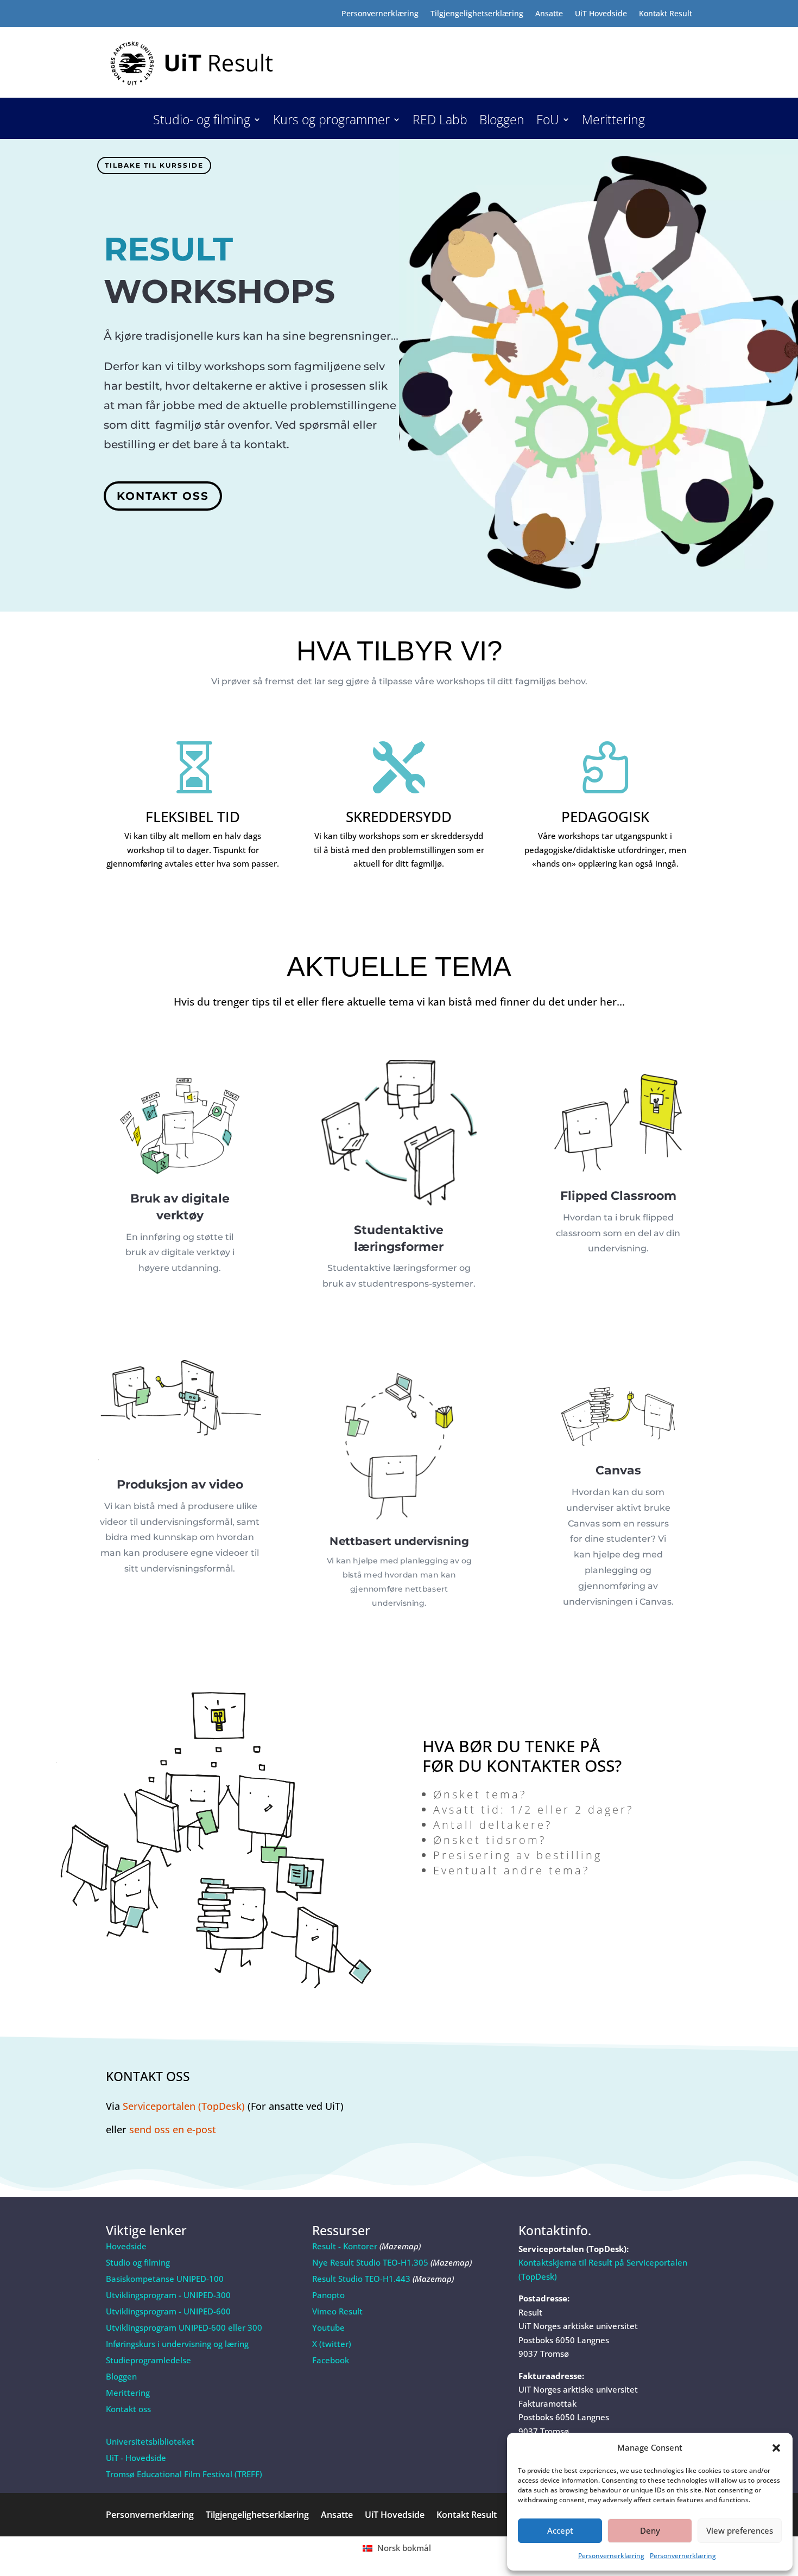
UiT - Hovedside (136, 2458)
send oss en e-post (173, 2129)
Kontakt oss (128, 2409)
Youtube (328, 2327)
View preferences (740, 2530)
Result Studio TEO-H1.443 (361, 2279)
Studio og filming (138, 2262)
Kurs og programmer (331, 122)
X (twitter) (332, 2344)
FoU (548, 122)
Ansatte (549, 14)
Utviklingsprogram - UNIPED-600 (168, 2311)
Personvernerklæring (611, 2556)
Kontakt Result (666, 14)
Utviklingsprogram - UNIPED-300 (168, 2295)
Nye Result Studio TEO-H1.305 (370, 2262)
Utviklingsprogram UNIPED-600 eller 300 (184, 2327)
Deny (650, 2530)
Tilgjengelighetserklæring (477, 14)
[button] (776, 2448)
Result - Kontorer (345, 2246)
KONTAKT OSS (163, 496)
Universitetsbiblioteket (150, 2441)
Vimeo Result (337, 2311)
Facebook (331, 2360)
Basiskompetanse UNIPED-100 (165, 2279)
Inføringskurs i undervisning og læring (177, 2344)
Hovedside (126, 2246)
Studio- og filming (202, 122)
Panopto (328, 2295)
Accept (560, 2530)
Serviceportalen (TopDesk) (184, 2106)
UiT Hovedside (601, 14)
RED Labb (440, 122)
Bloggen (502, 122)
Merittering (613, 122)
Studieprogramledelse (148, 2360)
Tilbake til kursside (154, 165)
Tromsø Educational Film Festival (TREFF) (184, 2474)
